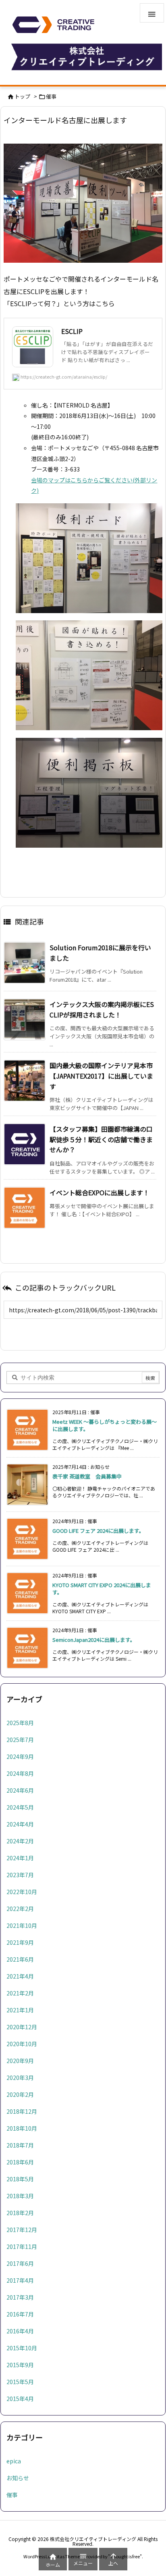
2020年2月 (20, 2094)
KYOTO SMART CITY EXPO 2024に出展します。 (102, 1589)
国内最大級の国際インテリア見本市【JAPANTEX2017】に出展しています (101, 1076)
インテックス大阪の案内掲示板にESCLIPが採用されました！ (102, 1009)
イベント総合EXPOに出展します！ (100, 1192)
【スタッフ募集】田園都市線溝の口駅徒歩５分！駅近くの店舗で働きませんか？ (101, 1139)
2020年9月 (20, 2061)
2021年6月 (20, 1959)
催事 (51, 96)
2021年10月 (22, 1925)
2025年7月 (20, 1740)
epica (14, 2461)
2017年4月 (20, 2280)
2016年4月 (20, 2331)
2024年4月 (20, 1824)
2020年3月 (20, 2078)
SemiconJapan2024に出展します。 (94, 1640)
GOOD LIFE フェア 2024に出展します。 (98, 1531)
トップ (22, 96)
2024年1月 (20, 1858)
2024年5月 (20, 1807)
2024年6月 (20, 1790)
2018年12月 (22, 2111)
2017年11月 (22, 2247)
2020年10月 (22, 2044)
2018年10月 (22, 2128)
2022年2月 (20, 1909)
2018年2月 (20, 2213)
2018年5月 (20, 2179)
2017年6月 (20, 2263)
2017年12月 (22, 2230)
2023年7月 (20, 1875)
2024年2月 (20, 1841)
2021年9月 (20, 1942)
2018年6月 (20, 2162)
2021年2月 (20, 1993)
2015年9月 (20, 2365)
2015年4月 (20, 2399)
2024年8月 (20, 1773)
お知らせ (18, 2478)
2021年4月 (20, 1976)
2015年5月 (20, 2382)
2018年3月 (20, 2196)
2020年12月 (22, 2027)
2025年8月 (20, 1723)
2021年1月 (20, 2010)
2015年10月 (22, 2348)
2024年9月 (20, 1756)
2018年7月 (20, 2145)
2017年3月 (20, 2297)
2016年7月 (20, 2314)
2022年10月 (22, 1892)
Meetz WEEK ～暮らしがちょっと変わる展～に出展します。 (105, 1425)
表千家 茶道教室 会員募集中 (87, 1476)
